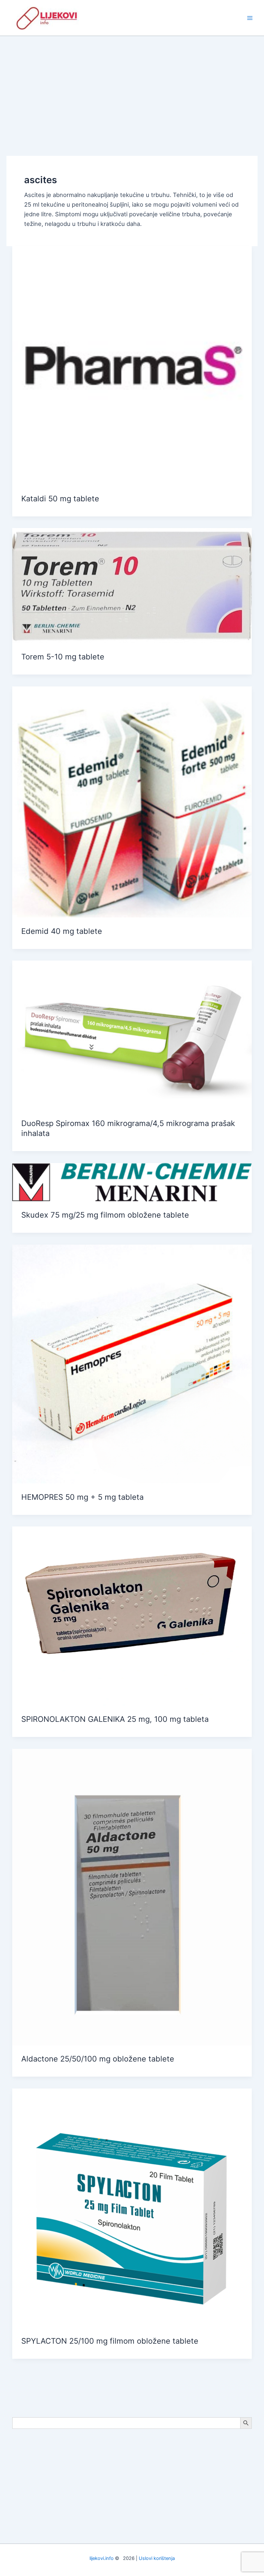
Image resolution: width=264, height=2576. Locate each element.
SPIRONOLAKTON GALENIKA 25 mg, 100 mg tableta (115, 1719)
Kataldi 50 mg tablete (60, 499)
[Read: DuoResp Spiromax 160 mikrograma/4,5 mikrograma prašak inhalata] (132, 1034)
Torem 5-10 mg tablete (63, 657)
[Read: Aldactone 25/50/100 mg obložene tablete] (132, 1896)
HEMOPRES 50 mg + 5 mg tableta (82, 1497)
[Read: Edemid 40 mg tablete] (132, 801)
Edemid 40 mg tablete (62, 931)
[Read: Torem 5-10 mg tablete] (132, 585)
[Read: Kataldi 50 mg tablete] (132, 365)
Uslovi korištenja (157, 2558)
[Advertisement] (132, 84)
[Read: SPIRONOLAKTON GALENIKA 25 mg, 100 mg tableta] (132, 1615)
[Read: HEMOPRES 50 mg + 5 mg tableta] (132, 1364)
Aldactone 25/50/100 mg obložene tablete (98, 2059)
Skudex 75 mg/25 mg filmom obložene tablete (105, 1215)
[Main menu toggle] (250, 18)
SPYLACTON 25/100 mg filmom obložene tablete (110, 2341)
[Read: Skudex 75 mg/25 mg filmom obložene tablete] (132, 1182)
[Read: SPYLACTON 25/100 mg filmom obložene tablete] (132, 2207)
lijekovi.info (102, 2558)
